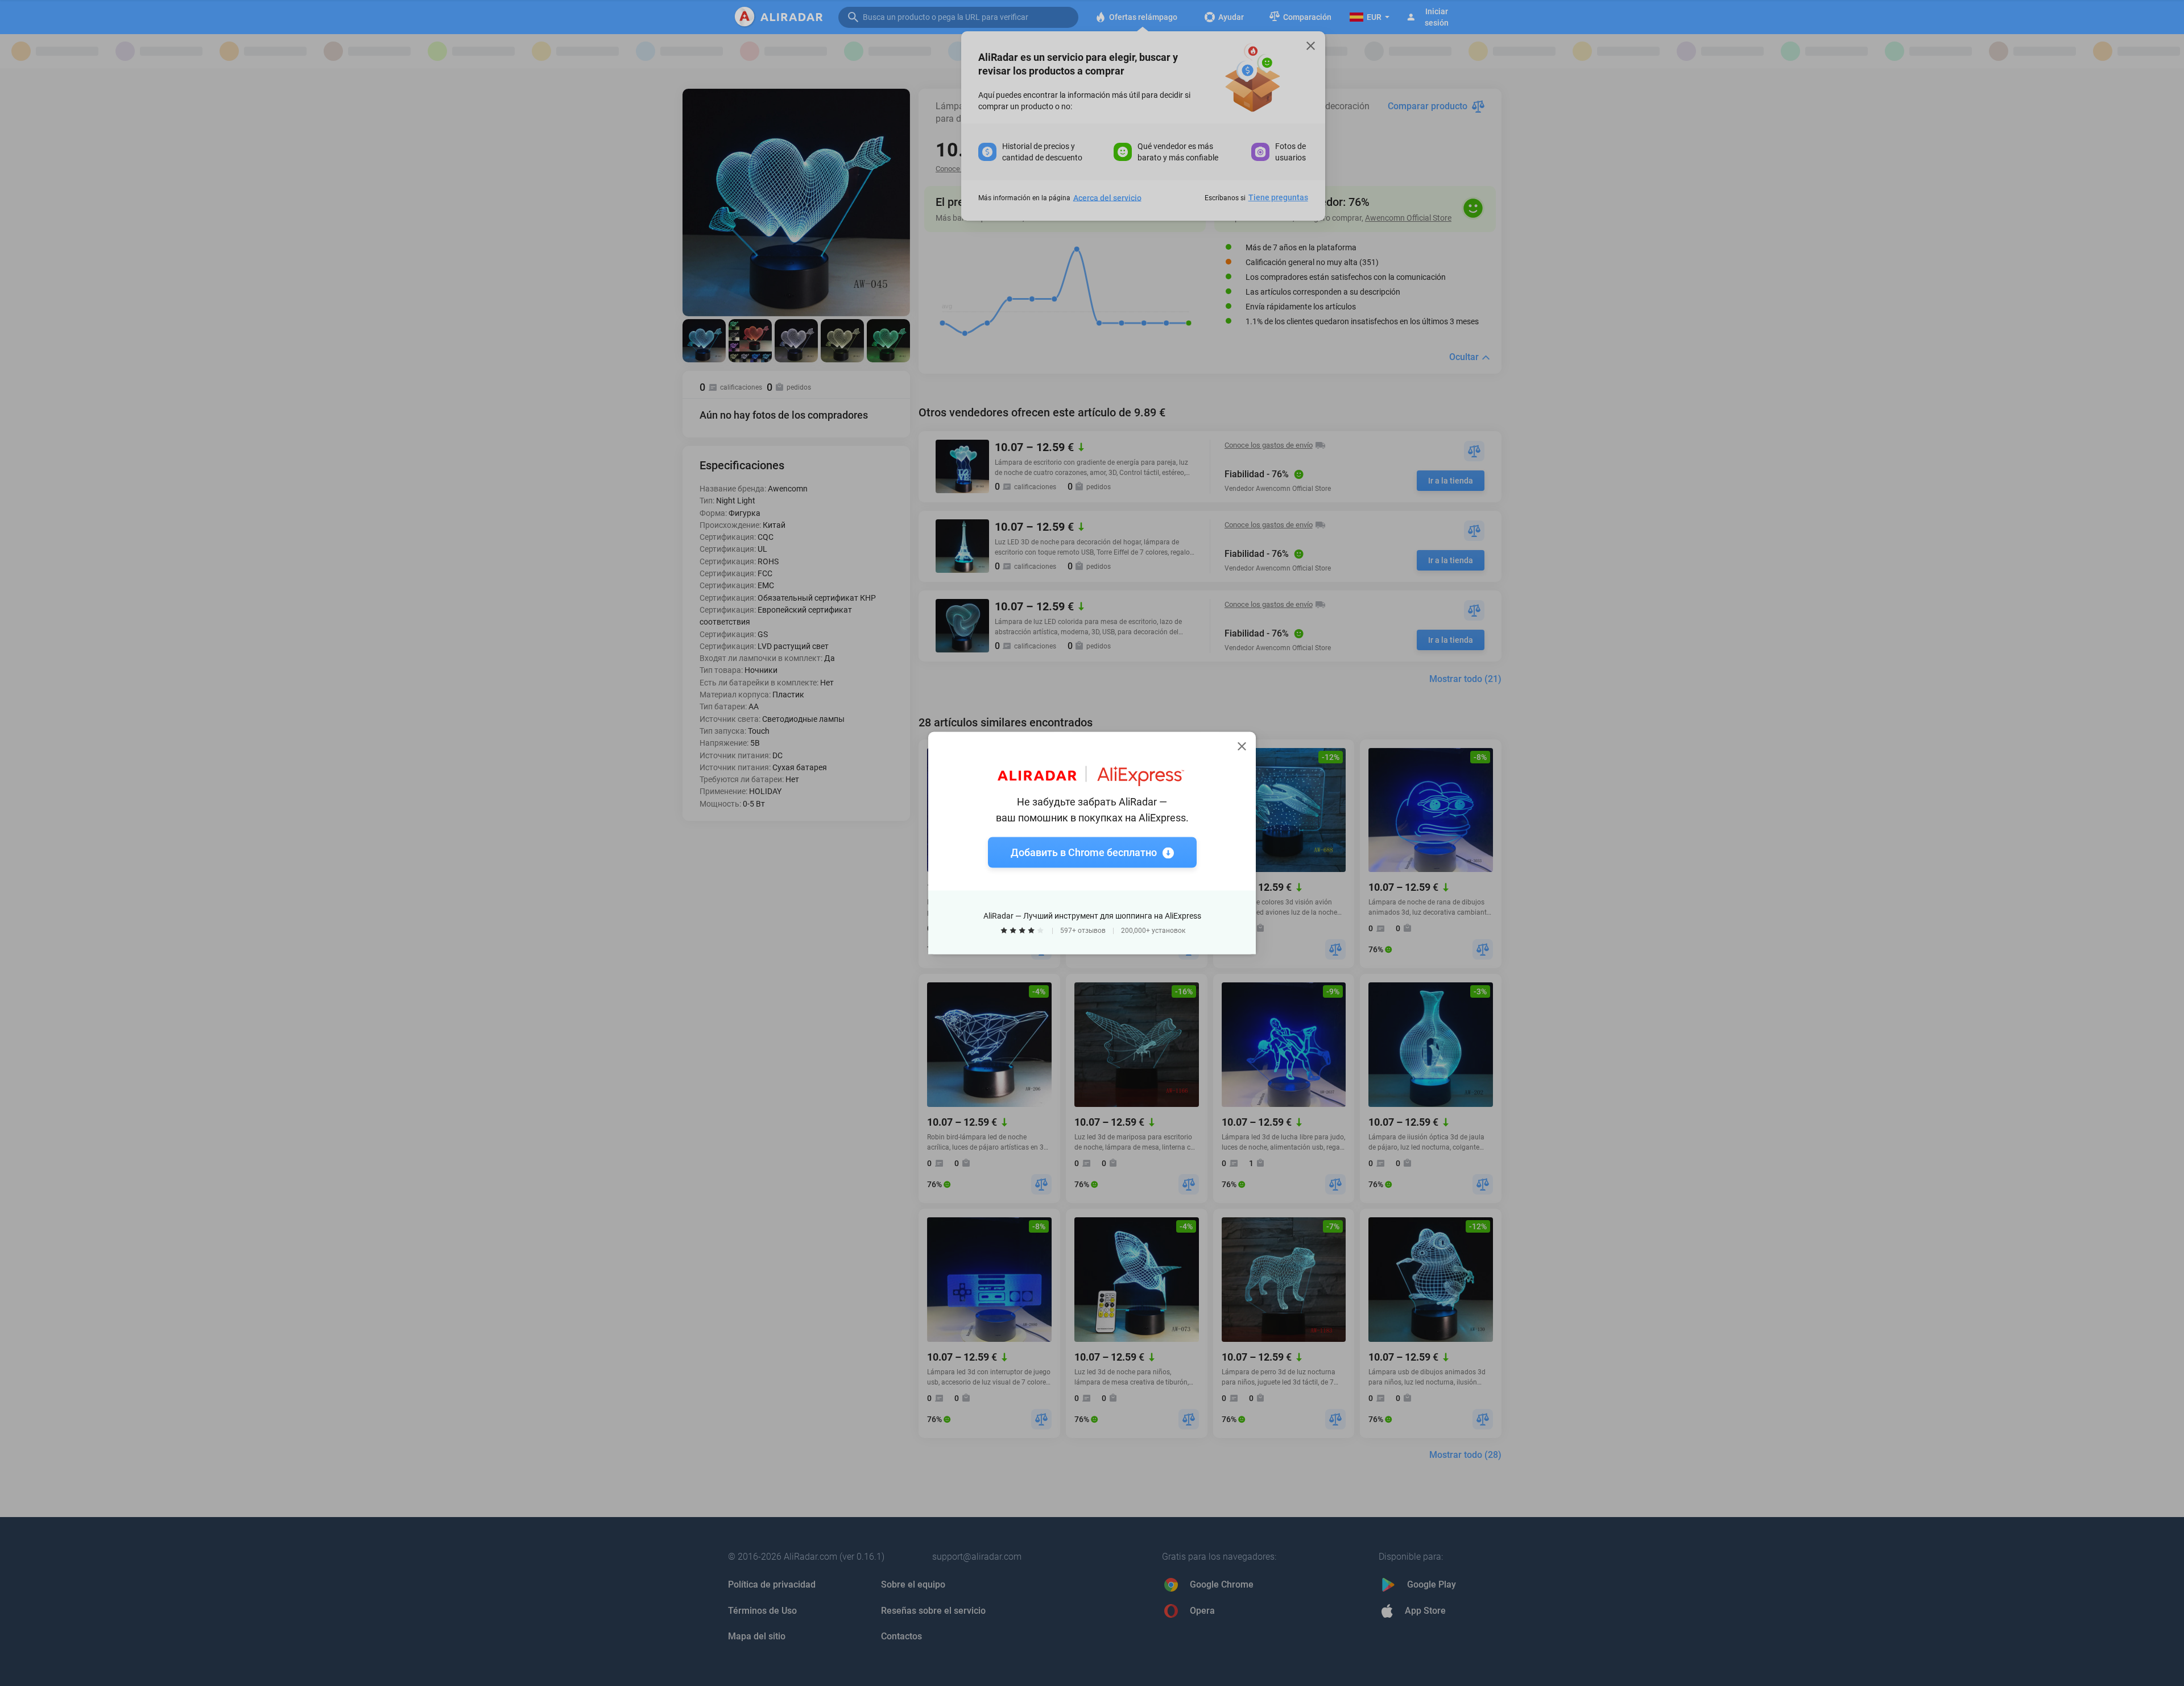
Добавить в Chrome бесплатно (1084, 852)
